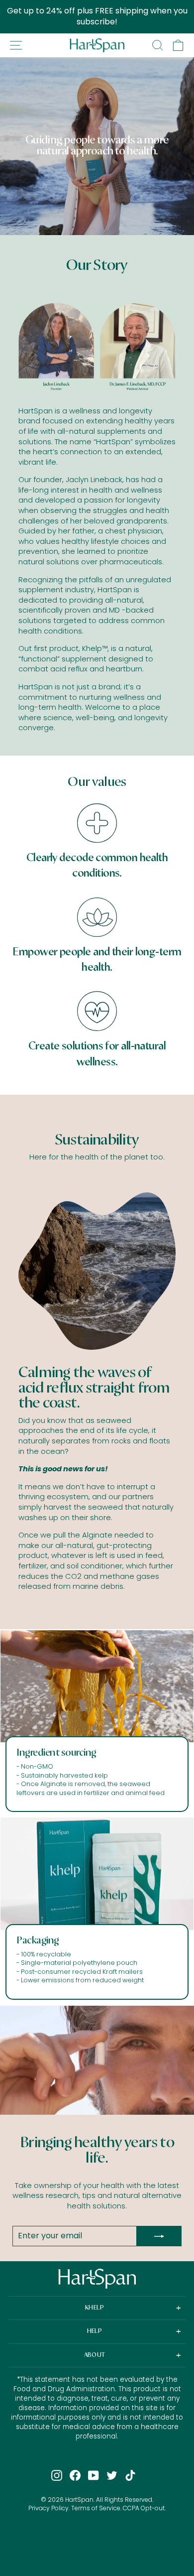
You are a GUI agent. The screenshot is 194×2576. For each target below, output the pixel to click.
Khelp (95, 2308)
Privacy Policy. (49, 2508)
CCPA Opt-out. (144, 2508)
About (95, 2355)
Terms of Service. (96, 2508)
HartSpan (79, 2500)
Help (95, 2331)
